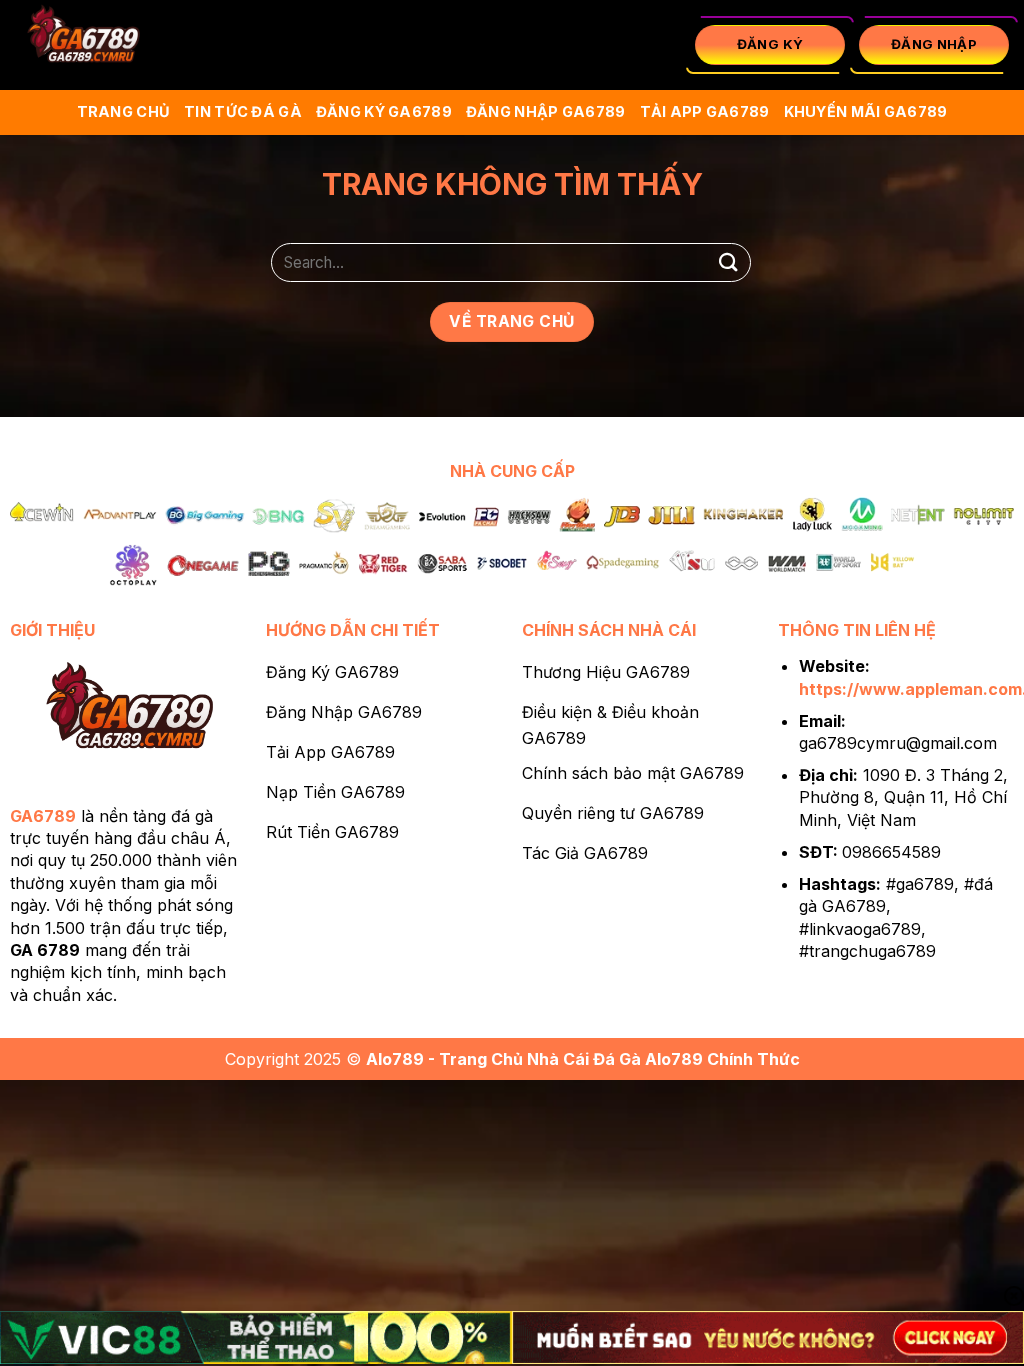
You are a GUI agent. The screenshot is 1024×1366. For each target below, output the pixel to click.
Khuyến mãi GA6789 (866, 111)
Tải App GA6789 (705, 111)
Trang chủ (124, 111)
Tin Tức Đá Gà (243, 111)
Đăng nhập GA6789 (546, 111)
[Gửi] (729, 262)
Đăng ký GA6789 (384, 111)
